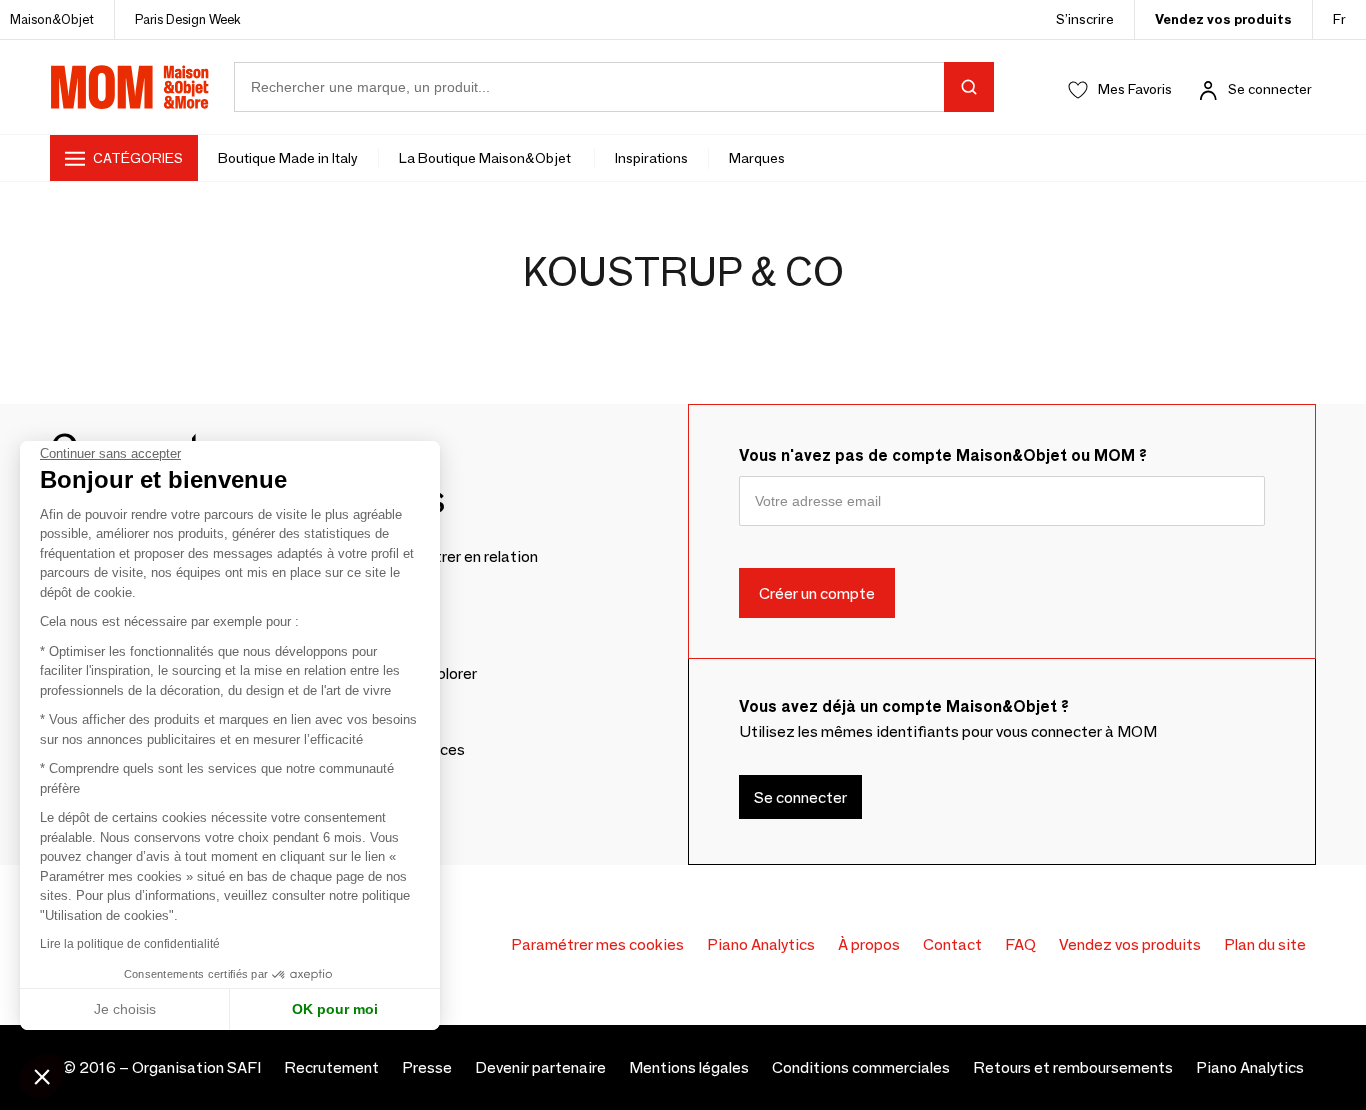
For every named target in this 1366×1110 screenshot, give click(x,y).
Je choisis (125, 1009)
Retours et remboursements (1073, 1067)
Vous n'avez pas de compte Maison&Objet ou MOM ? (943, 455)
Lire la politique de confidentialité (130, 944)
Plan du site (1265, 944)
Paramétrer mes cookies (597, 944)
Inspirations (651, 158)
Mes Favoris (1135, 89)
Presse (427, 1067)
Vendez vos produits (1223, 19)
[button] (42, 1076)
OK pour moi (335, 1009)
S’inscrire (1085, 19)
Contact (952, 944)
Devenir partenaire (540, 1067)
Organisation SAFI (196, 1067)
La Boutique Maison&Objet (486, 158)
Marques (757, 158)
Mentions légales (689, 1067)
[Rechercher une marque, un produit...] (969, 87)
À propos (869, 944)
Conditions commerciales (861, 1067)
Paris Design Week (188, 19)
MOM (130, 87)
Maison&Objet (52, 19)
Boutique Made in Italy (288, 158)
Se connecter (1270, 89)
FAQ (1020, 944)
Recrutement (331, 1067)
